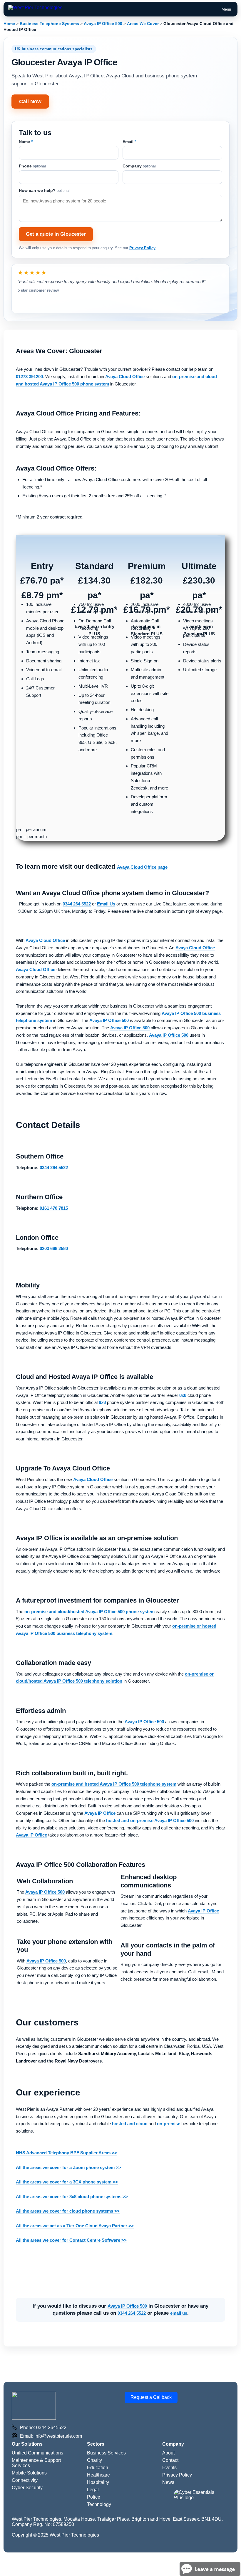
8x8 (183, 1395)
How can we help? (44, 190)
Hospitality (98, 2482)
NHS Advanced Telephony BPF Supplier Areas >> (66, 2153)
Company (139, 166)
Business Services (106, 2453)
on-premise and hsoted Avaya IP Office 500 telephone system (114, 1784)
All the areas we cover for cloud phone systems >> (68, 2211)
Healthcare (98, 2475)
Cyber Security (27, 2488)
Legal (93, 2490)
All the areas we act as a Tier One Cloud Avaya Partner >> (75, 2226)
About (168, 2453)
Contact (170, 2460)
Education (98, 2468)
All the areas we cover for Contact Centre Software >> (71, 2240)
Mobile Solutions (29, 2473)
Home (9, 24)
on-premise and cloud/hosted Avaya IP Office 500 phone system (89, 1612)
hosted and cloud (130, 2124)
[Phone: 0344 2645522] (14, 2428)
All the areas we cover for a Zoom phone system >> (68, 2167)
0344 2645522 (51, 2428)
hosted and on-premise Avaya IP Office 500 (150, 1820)
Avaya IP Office (100, 1813)
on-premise (169, 2124)
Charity (94, 2460)
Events (169, 2468)
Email (129, 142)
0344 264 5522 (132, 2313)
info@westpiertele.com (58, 2436)
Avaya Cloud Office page (142, 867)
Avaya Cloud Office (125, 377)
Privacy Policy (142, 248)
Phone (32, 166)
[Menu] (35, 9)
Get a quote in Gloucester (56, 234)
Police (94, 2497)
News (168, 2482)
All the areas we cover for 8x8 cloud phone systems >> (72, 2197)
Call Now (30, 102)
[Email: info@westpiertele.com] (14, 2436)
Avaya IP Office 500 (109, 1020)
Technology (99, 2504)
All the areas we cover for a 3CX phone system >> (67, 2182)
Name (26, 142)
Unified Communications (37, 2453)
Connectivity (25, 2480)
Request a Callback (151, 2397)
